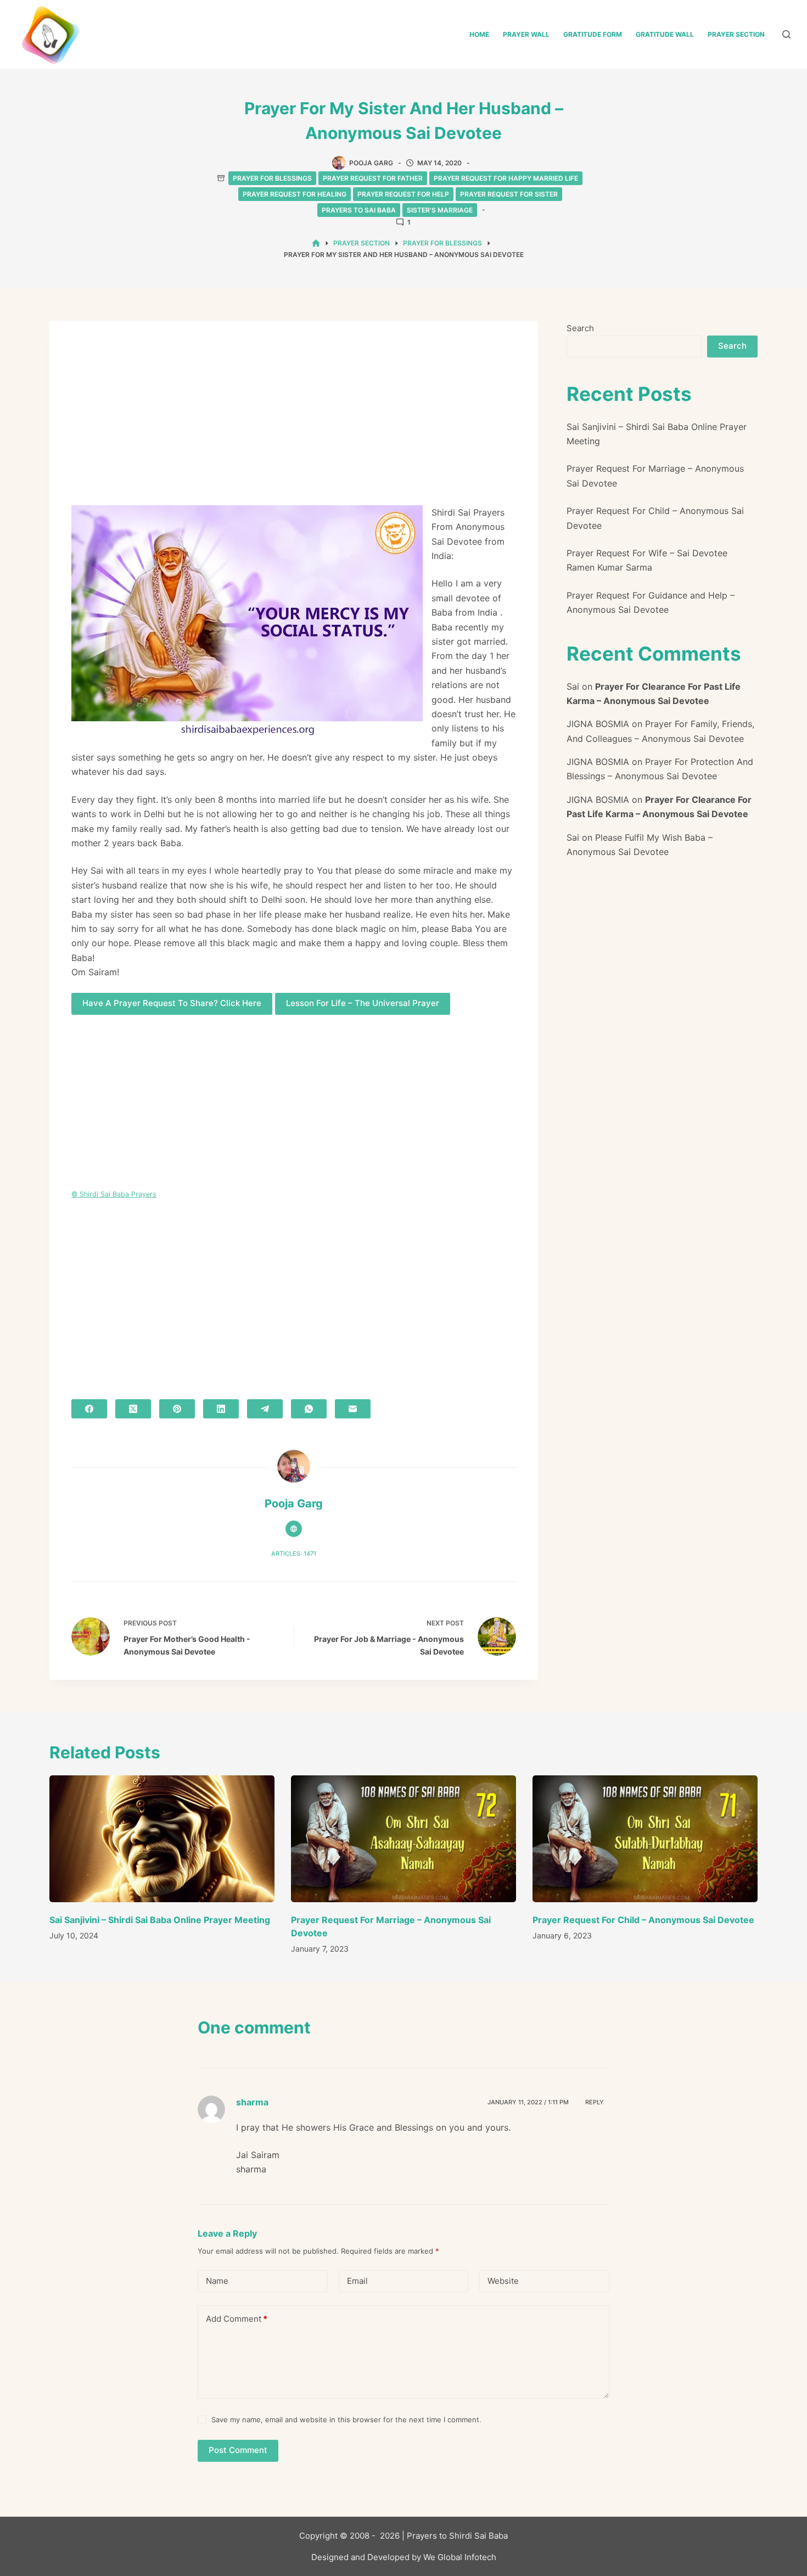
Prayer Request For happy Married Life (506, 178)
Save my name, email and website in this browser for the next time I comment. (346, 2419)
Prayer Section (736, 34)
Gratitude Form (593, 34)
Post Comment (238, 2450)
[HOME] (316, 244)
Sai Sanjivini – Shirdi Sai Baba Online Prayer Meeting (160, 1920)
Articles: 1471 (294, 1554)
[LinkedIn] (221, 1409)
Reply (595, 2102)
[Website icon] (294, 1529)
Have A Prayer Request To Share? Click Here (172, 1003)
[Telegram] (265, 1409)
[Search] (786, 34)
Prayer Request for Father (373, 178)
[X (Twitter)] (133, 1409)
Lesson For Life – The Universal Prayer (363, 1003)
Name (217, 2281)
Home (479, 34)
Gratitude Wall (665, 34)
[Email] (353, 1409)
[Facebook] (89, 1409)
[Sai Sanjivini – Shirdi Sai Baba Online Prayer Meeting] (162, 1839)
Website (503, 2281)
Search (580, 328)
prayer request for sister (509, 194)
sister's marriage (440, 210)
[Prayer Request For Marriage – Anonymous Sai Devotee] (403, 1839)
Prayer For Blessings (272, 178)
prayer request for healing (295, 194)
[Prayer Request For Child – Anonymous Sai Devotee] (645, 1839)
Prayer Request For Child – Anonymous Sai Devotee (643, 1920)
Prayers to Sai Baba (359, 210)
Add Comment (237, 2319)
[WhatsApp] (309, 1409)
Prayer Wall (526, 34)
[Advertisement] (294, 424)
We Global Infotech (460, 2557)
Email (357, 2281)
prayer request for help (403, 194)
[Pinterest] (177, 1409)
